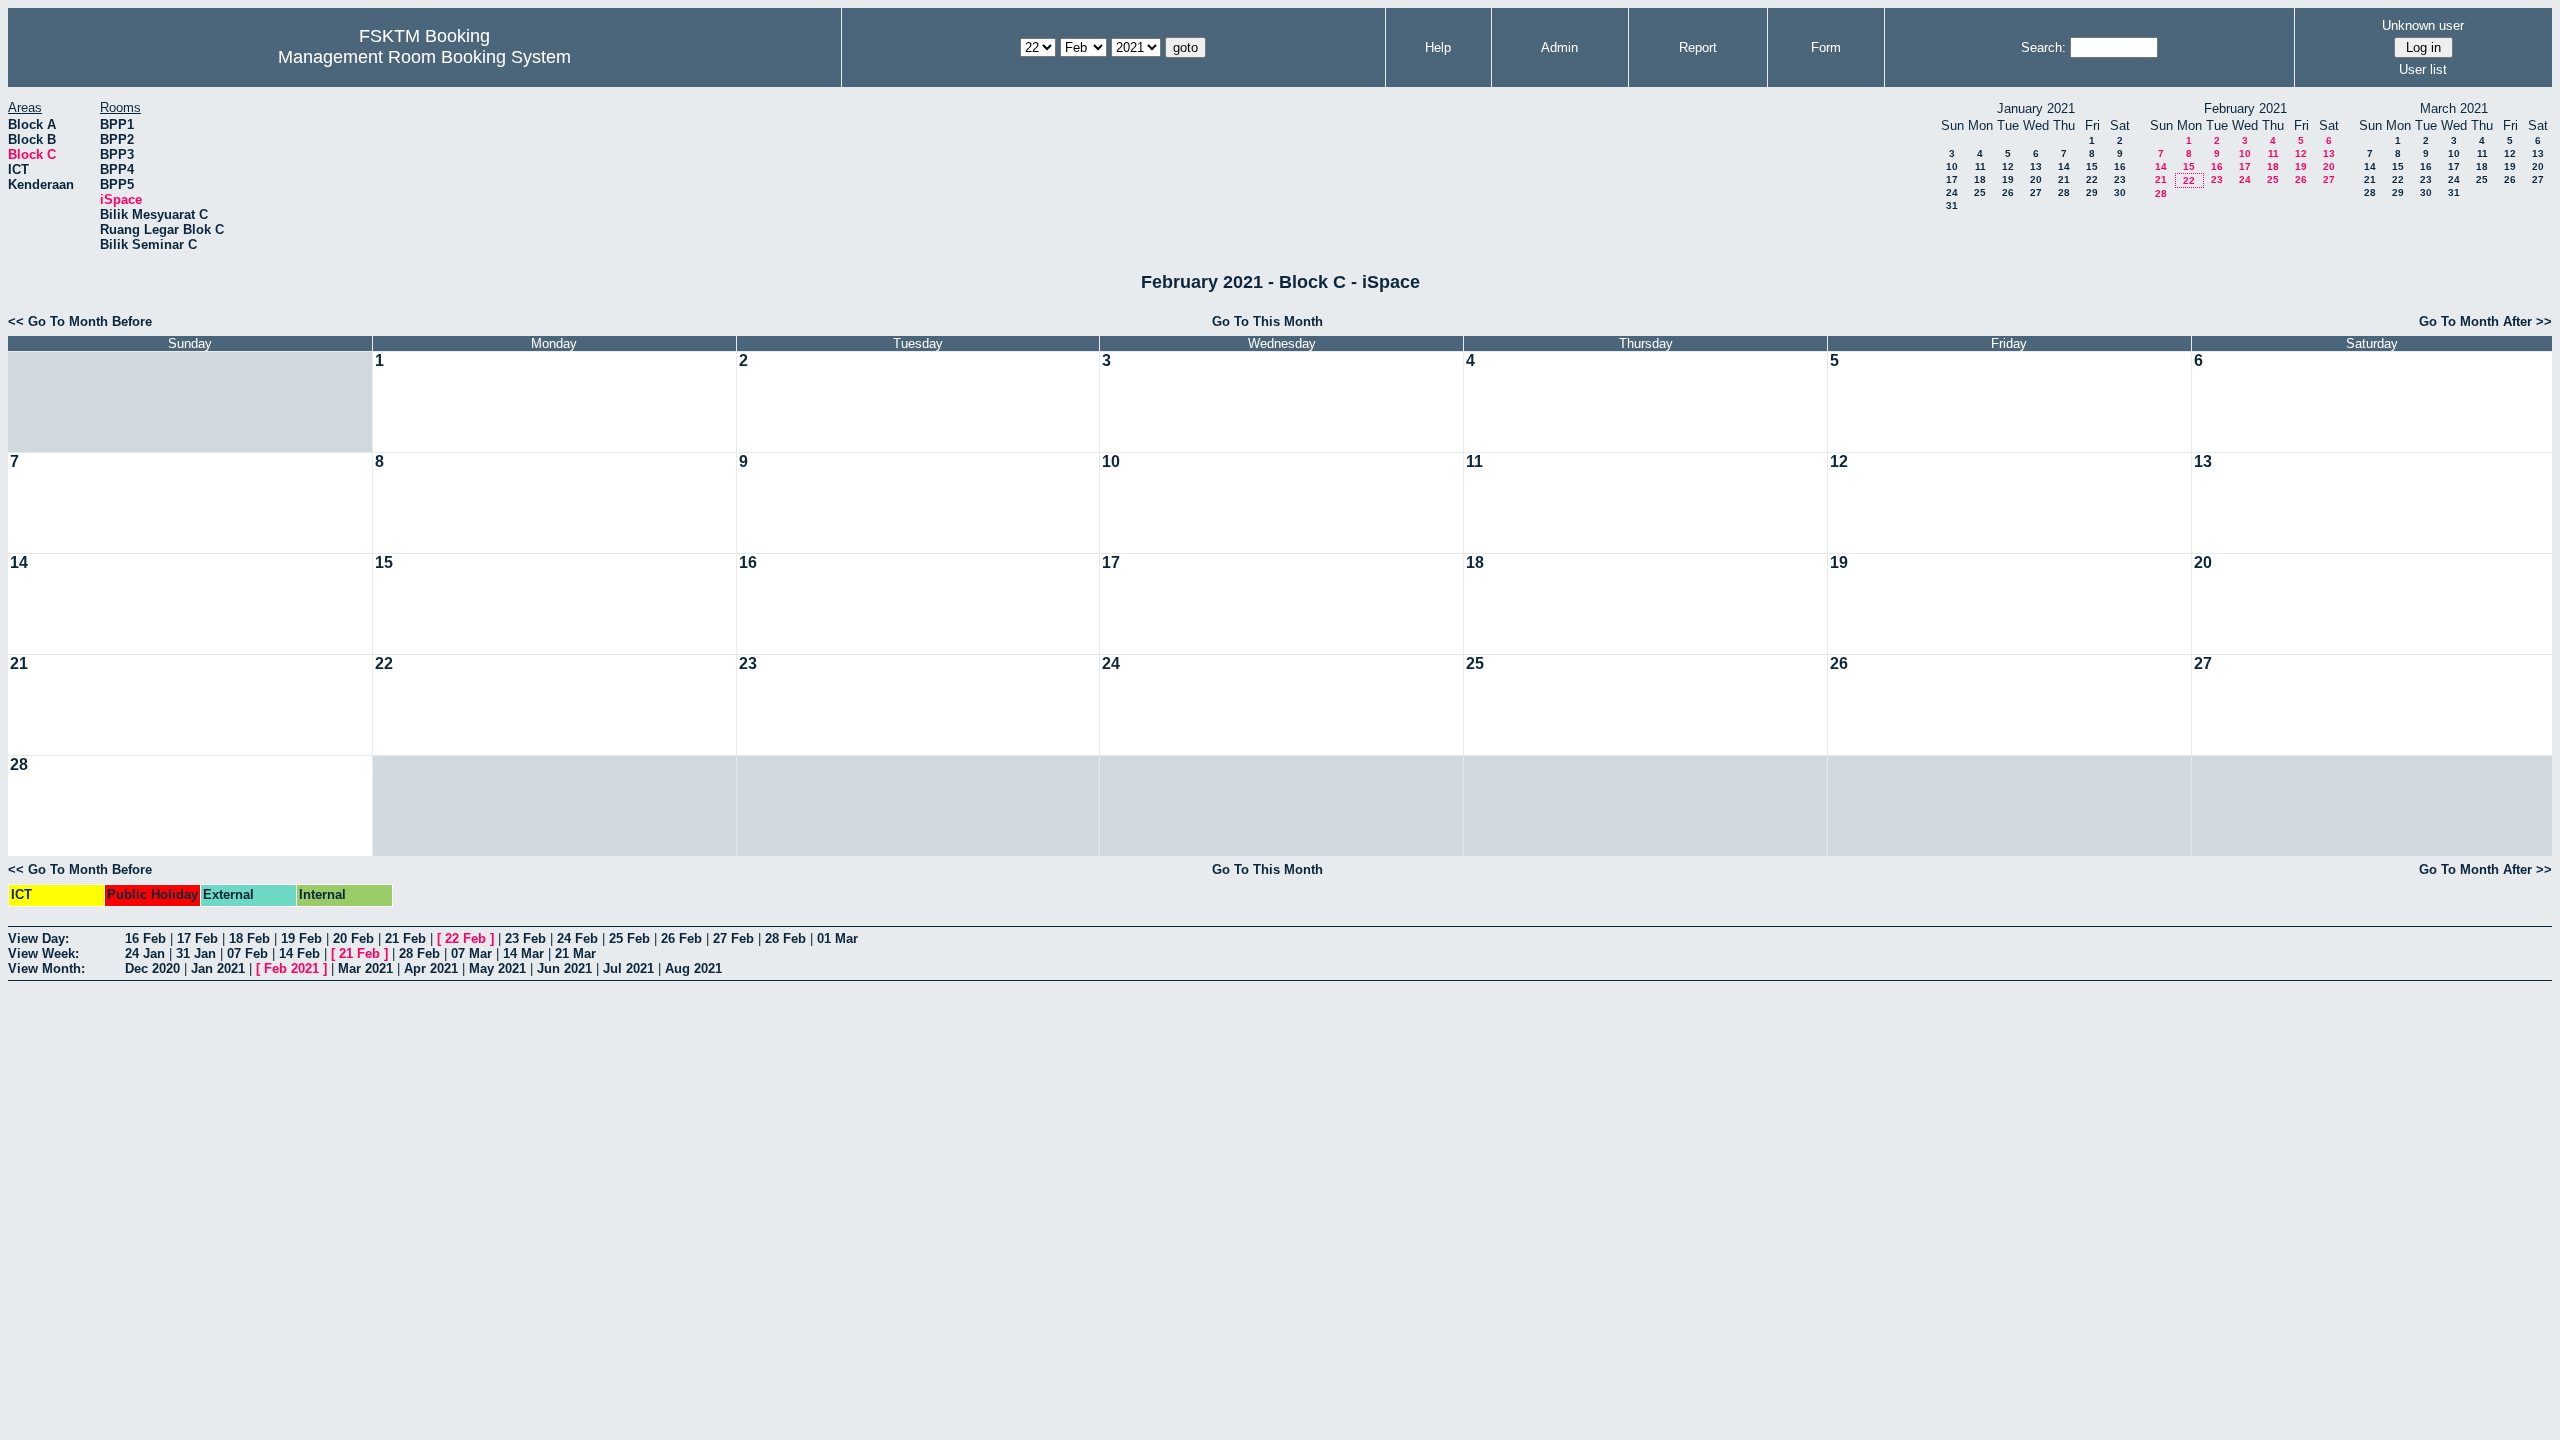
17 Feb (197, 938)
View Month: (46, 968)
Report (1698, 47)
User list (2423, 69)
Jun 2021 (564, 968)
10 (1952, 166)
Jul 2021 (628, 968)
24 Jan (145, 953)
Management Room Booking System (424, 57)
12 (2008, 166)
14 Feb (299, 953)
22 (2092, 179)
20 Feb (353, 938)
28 (2064, 192)
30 (2120, 192)
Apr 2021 (431, 968)
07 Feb (247, 953)
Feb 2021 (291, 968)
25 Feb (629, 938)
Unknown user (2423, 25)
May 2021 (497, 968)
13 (2036, 166)
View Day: (38, 938)
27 (2036, 192)
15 (2092, 166)
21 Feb (405, 938)
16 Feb (145, 938)
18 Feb (249, 938)
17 (1952, 179)
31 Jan (196, 953)
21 (2064, 179)
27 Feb (733, 938)
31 (1952, 205)
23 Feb (525, 938)
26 (2008, 192)
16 (2120, 166)
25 (1980, 192)
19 (2008, 179)
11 (1980, 166)
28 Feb (785, 938)
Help (1438, 47)
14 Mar (523, 953)
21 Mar (575, 953)
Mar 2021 (365, 968)
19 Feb (301, 938)
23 (2120, 179)
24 (1952, 192)
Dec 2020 (152, 968)
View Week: (43, 953)
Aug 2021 (693, 968)
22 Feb (465, 938)
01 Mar (837, 938)
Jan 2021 (218, 968)
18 (1980, 179)
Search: (2043, 47)
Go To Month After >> (2485, 321)
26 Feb (681, 938)
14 (2064, 166)
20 (2036, 179)
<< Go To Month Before (80, 321)
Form (1826, 47)
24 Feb (577, 938)
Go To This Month (1267, 321)
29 (2092, 192)
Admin (1559, 47)
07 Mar (471, 953)
